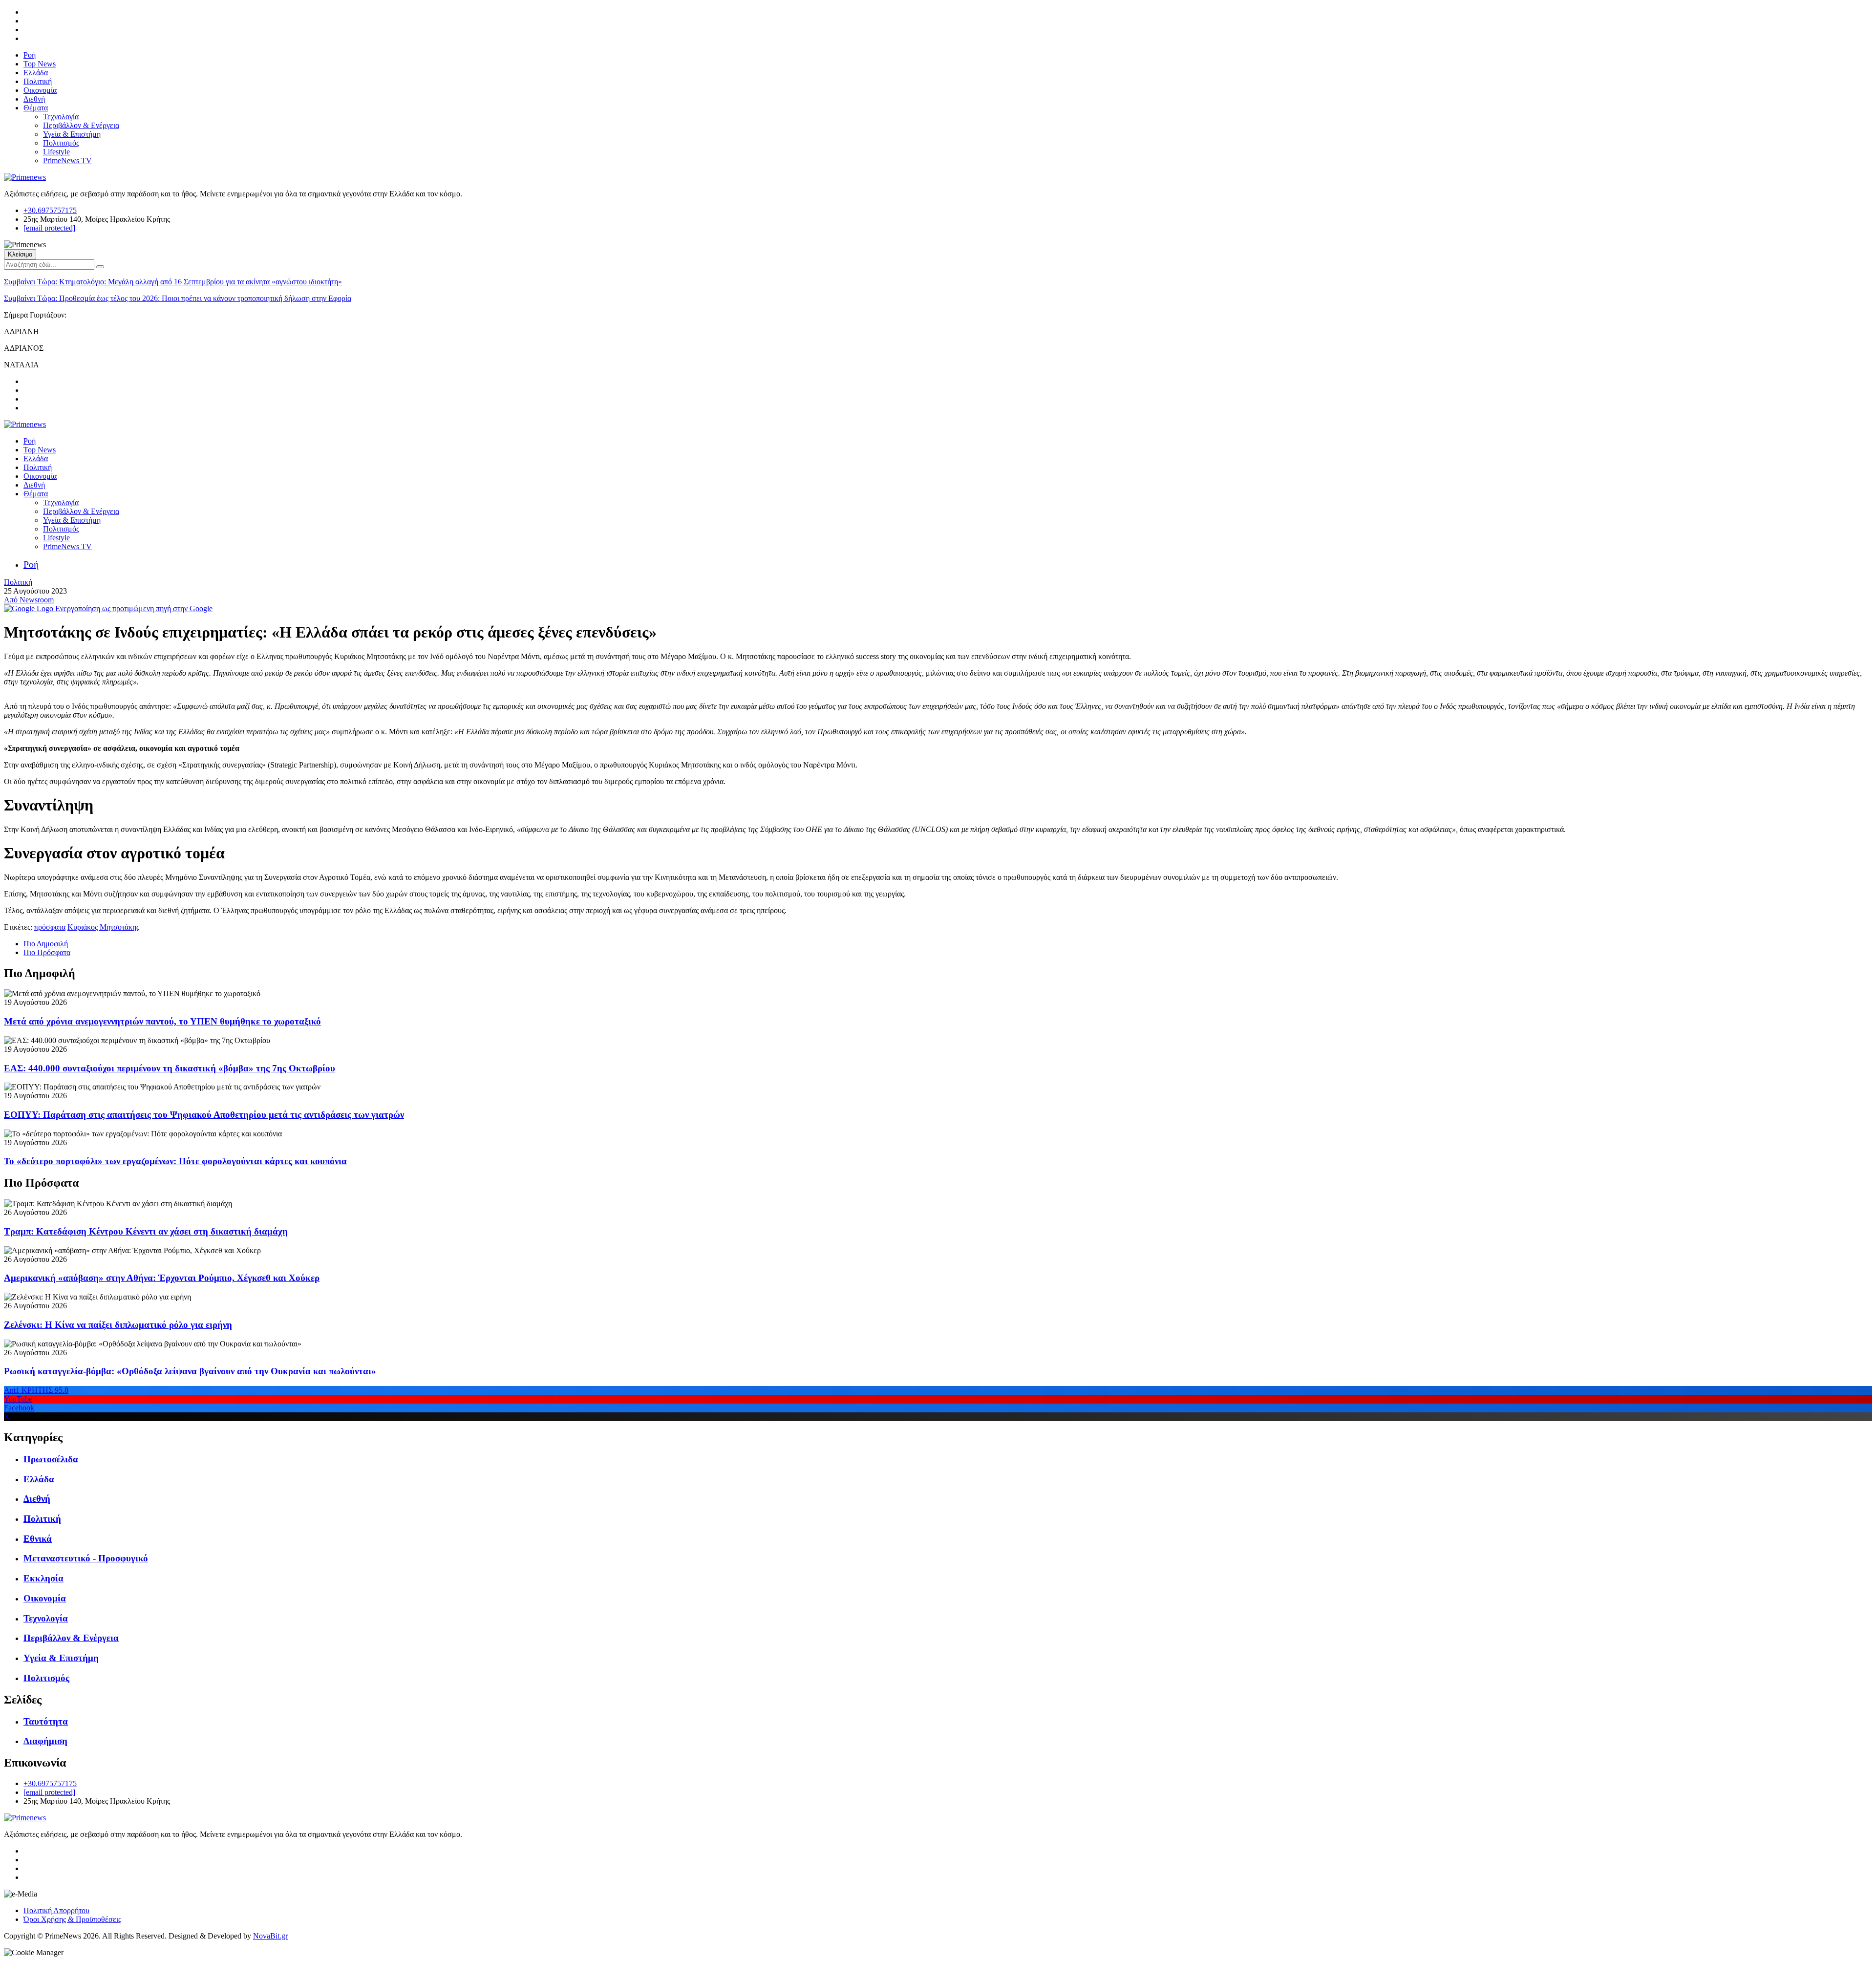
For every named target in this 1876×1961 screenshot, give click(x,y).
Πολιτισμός (61, 143)
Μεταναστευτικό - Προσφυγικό (86, 1558)
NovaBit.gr (270, 1936)
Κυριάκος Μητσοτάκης (103, 927)
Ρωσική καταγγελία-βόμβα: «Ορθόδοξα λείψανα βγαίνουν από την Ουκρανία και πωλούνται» (190, 1371)
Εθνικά (38, 1539)
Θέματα (36, 108)
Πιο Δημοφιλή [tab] (46, 944)
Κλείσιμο (20, 254)
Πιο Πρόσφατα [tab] (47, 952)
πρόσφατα (50, 927)
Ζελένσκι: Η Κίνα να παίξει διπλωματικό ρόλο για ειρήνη (118, 1325)
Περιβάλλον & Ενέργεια (81, 125)
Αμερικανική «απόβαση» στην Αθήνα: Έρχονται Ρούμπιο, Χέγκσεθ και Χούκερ (162, 1278)
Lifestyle (56, 152)
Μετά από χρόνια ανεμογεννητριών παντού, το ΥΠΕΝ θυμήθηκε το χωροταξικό (162, 1021)
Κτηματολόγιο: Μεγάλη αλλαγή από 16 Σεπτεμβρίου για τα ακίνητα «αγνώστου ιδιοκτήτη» (173, 282)
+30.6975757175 (50, 210)
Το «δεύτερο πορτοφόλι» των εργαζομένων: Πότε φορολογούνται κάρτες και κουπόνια (175, 1161)
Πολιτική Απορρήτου (56, 1910)
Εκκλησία (43, 1578)
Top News (40, 64)
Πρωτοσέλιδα (51, 1459)
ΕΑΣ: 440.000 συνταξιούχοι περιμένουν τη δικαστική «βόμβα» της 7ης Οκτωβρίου (170, 1068)
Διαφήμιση (45, 1741)
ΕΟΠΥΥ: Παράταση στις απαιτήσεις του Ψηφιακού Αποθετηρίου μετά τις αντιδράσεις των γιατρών (204, 1115)
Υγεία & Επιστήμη (72, 134)
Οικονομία (40, 90)
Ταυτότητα (46, 1721)
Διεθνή (34, 99)
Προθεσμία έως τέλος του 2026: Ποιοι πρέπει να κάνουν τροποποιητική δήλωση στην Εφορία (178, 298)
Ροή (30, 55)
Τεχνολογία (61, 117)
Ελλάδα (36, 73)
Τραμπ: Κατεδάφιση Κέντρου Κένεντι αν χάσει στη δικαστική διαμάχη (146, 1231)
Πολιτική (38, 81)
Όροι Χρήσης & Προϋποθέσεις (72, 1919)
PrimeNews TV (67, 160)
